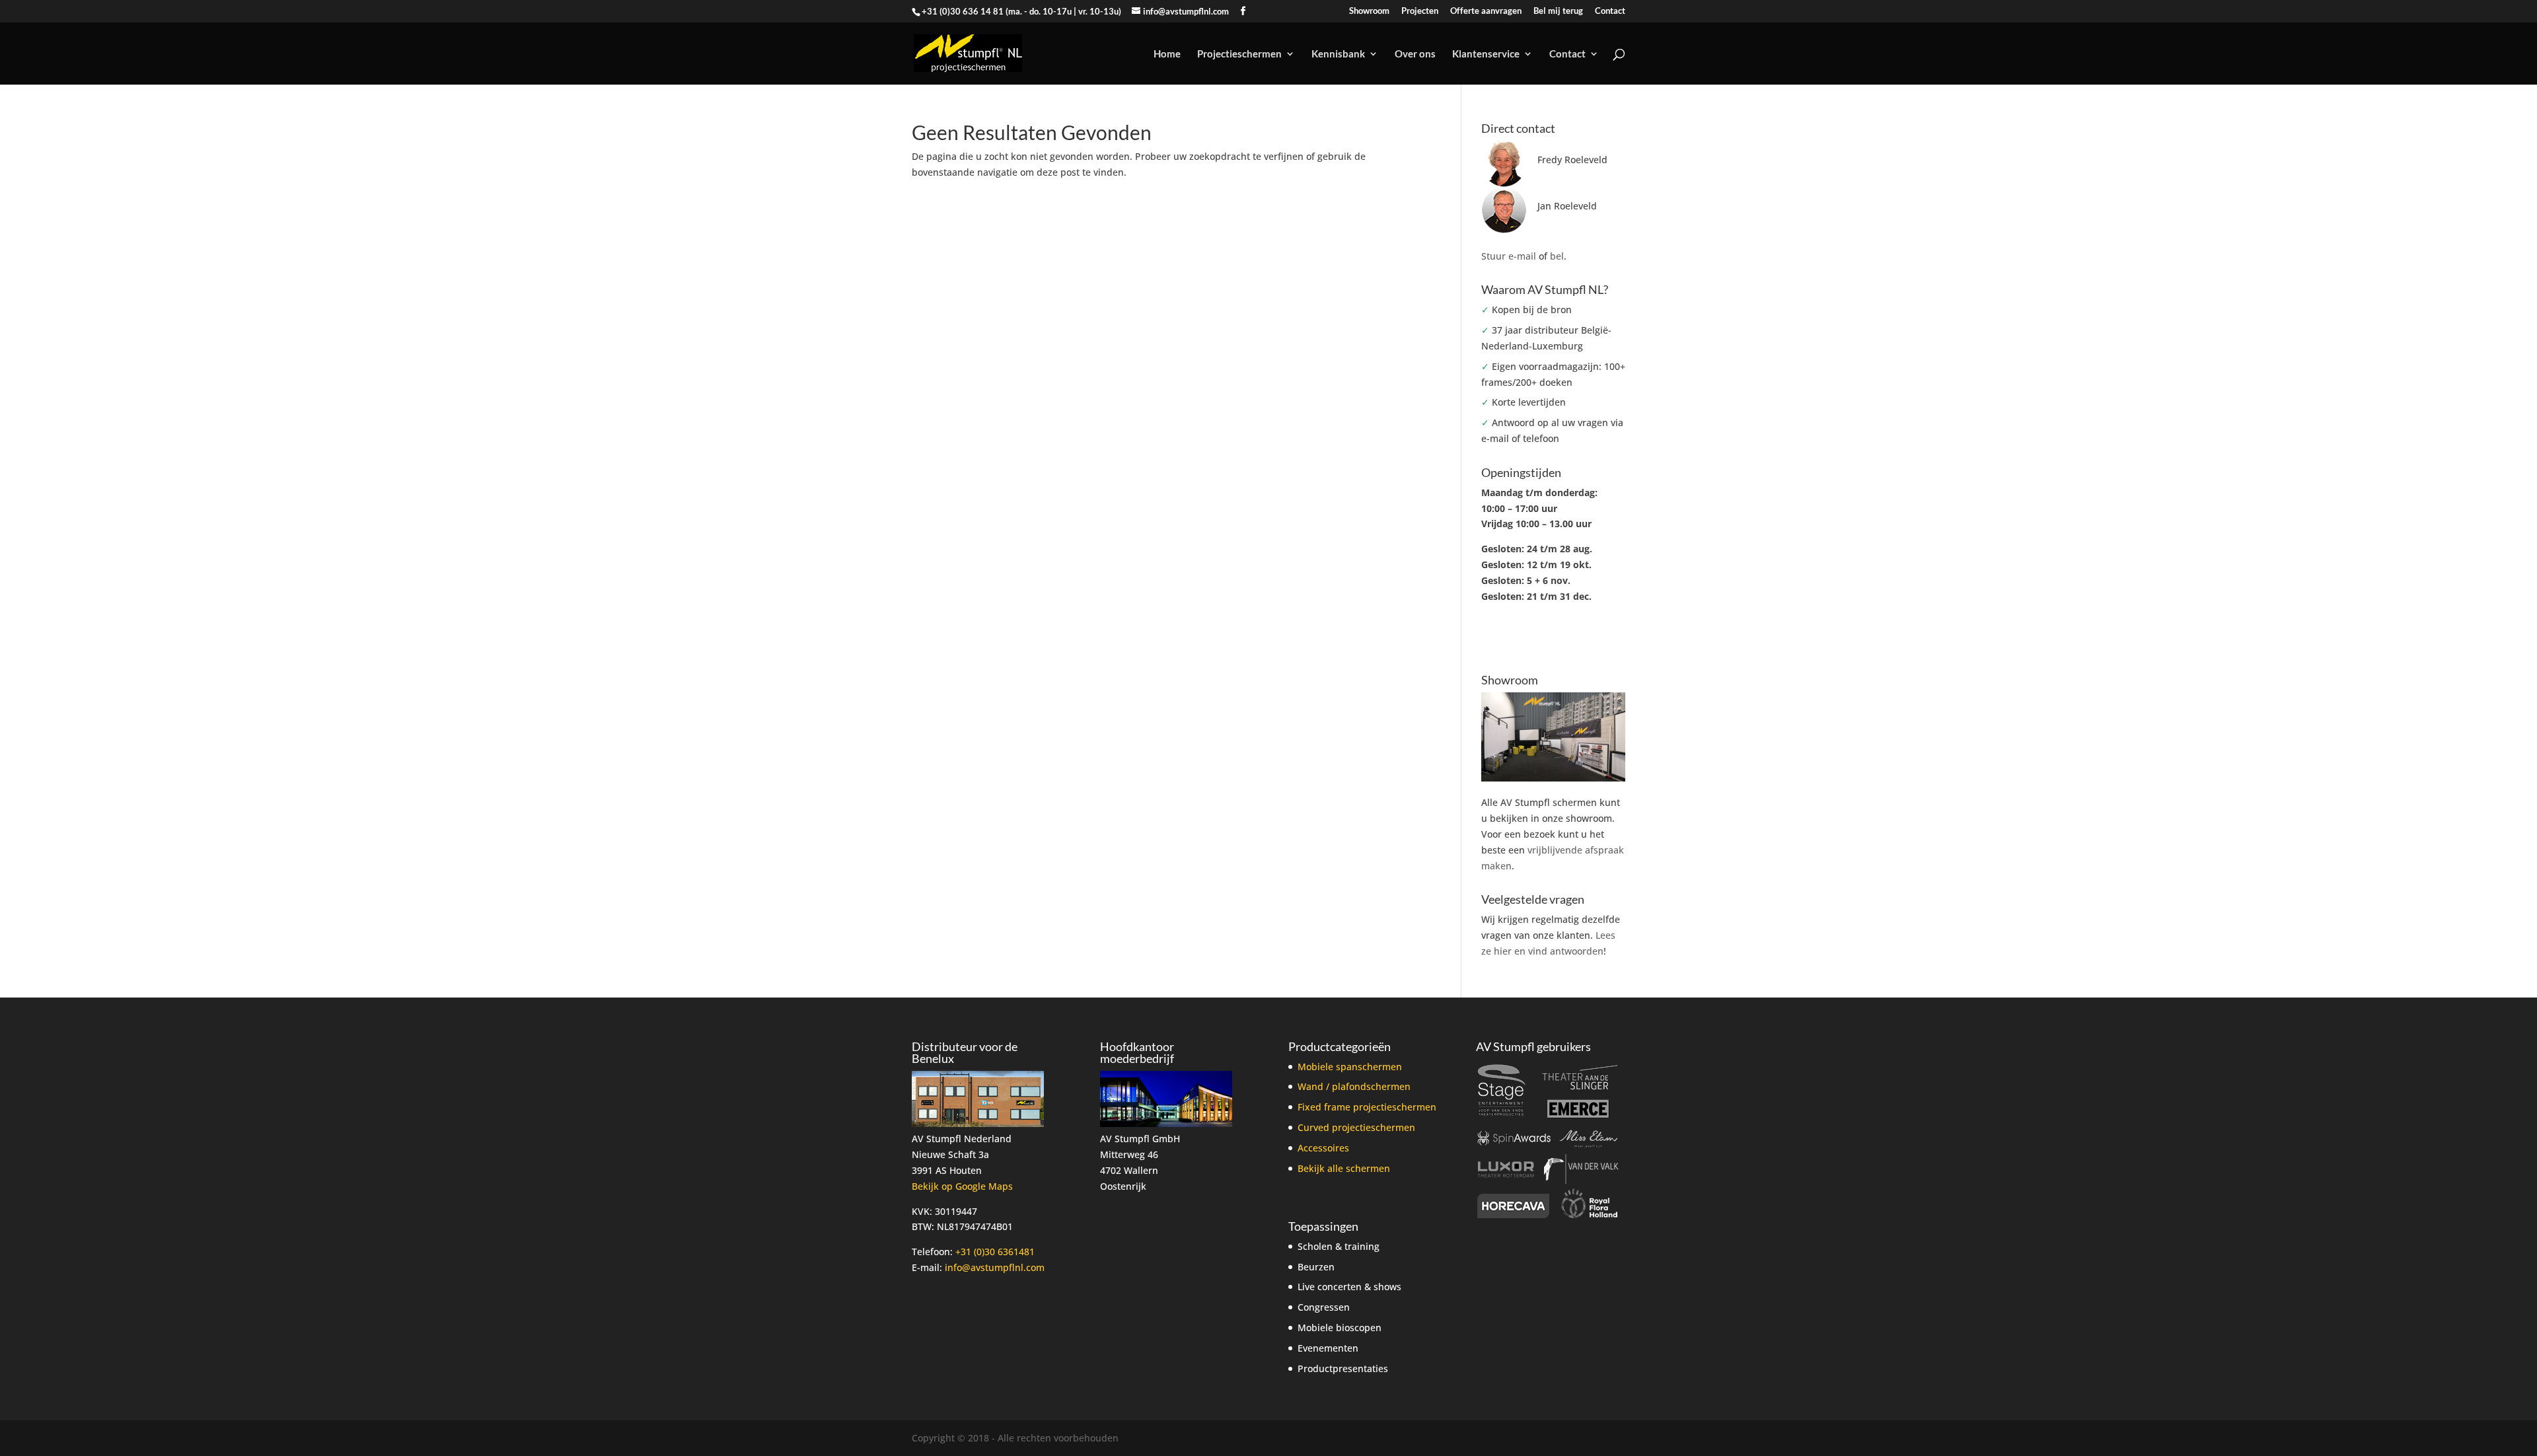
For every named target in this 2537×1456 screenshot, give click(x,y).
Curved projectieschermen (1356, 1127)
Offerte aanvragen (1486, 11)
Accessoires (1323, 1148)
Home (1167, 54)
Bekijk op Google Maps (962, 1186)
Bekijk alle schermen (1344, 1168)
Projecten (1420, 11)
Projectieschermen (1239, 54)
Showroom (1369, 11)
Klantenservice (1486, 54)
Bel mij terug (1558, 11)
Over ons (1415, 54)
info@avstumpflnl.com (995, 1267)
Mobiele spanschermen (1350, 1067)
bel (1557, 256)
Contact (1610, 11)
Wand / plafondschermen (1354, 1086)
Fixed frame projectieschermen (1367, 1107)
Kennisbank (1338, 54)
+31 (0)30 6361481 (995, 1252)
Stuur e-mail (1509, 256)
